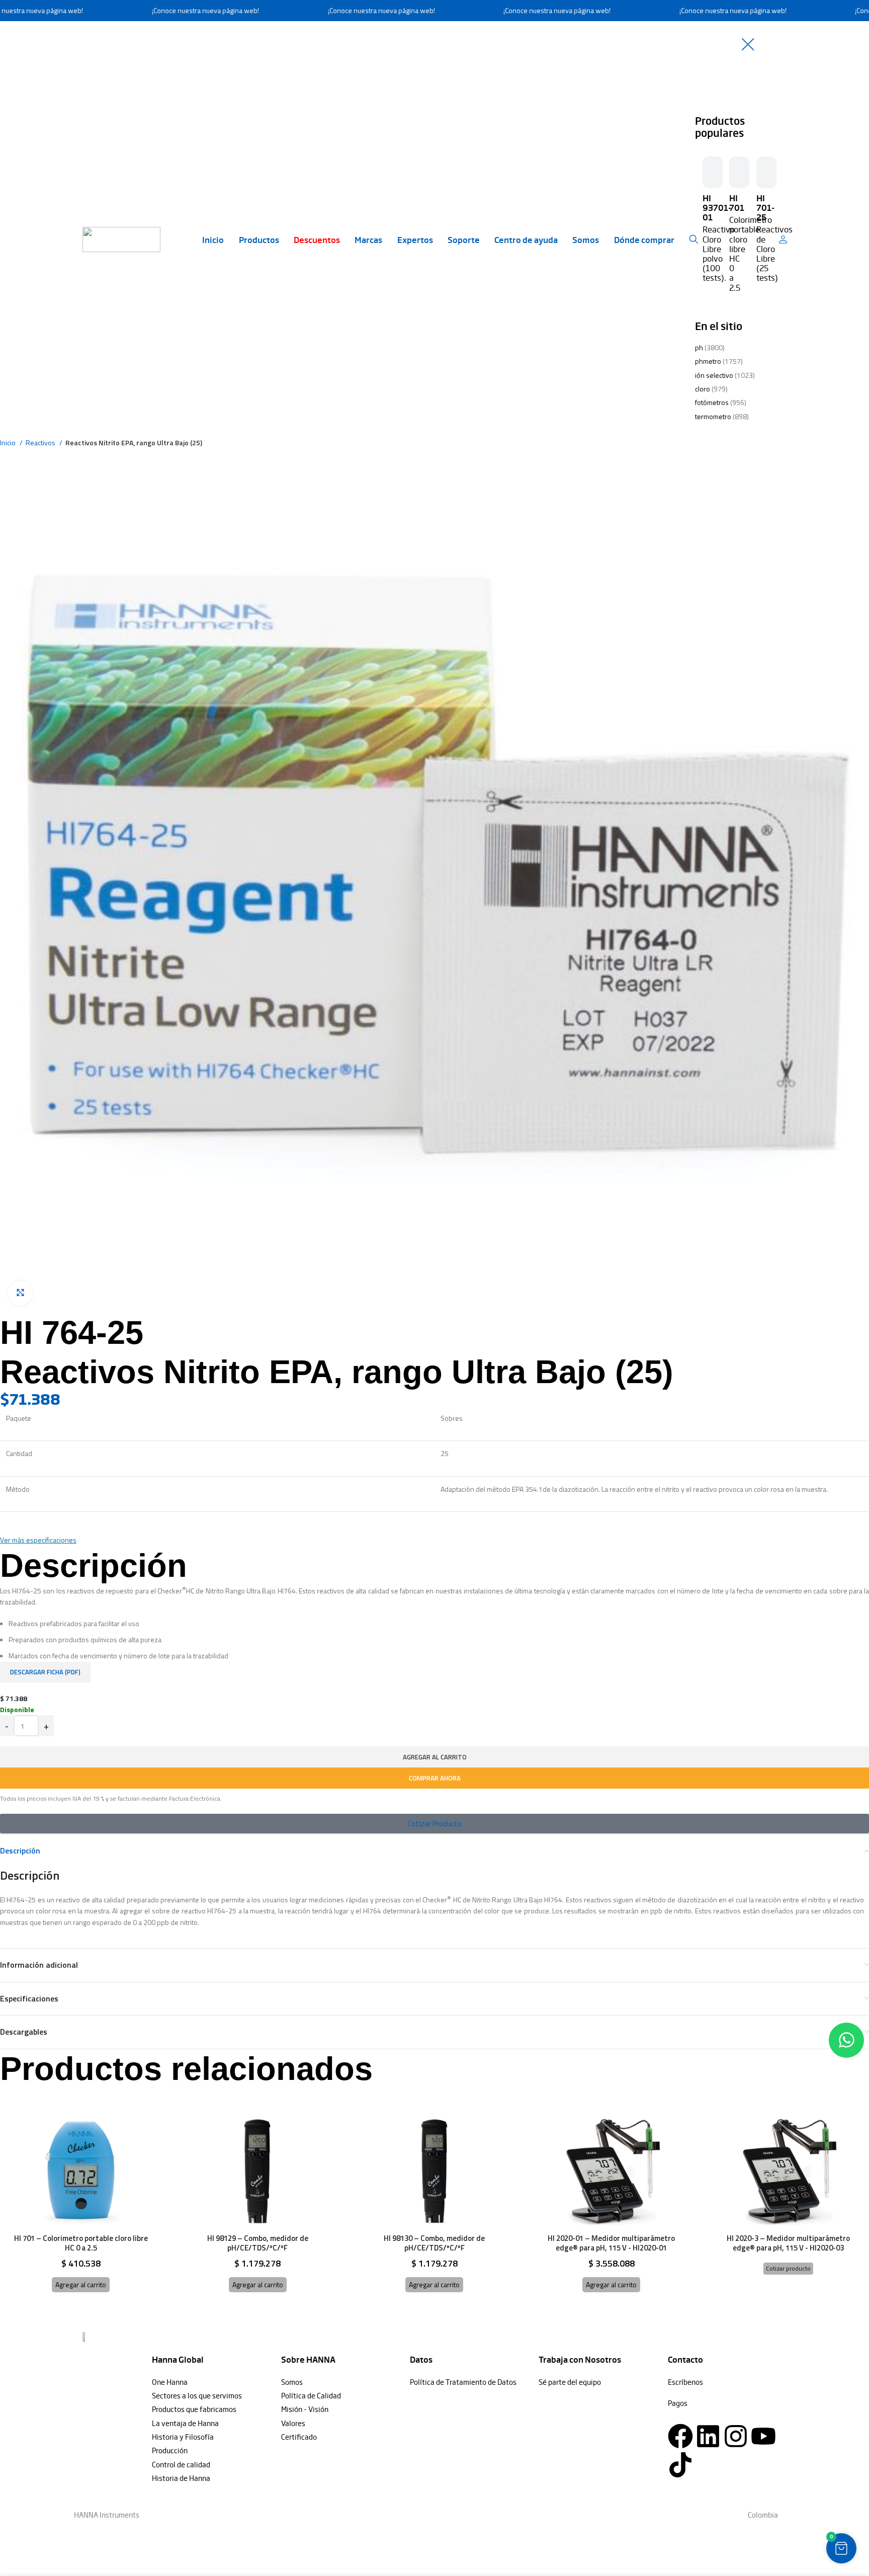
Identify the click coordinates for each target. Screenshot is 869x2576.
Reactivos (41, 442)
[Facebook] (680, 2436)
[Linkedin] (708, 2436)
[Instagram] (736, 2436)
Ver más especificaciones (38, 1540)
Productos (259, 239)
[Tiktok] (680, 2465)
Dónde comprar (644, 239)
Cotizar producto (788, 2268)
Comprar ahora (435, 1778)
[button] (81, 2285)
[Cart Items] (785, 239)
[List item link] (211, 2382)
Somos (586, 239)
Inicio (213, 239)
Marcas (368, 239)
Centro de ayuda (526, 239)
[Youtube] (763, 2436)
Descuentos (317, 239)
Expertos (415, 239)
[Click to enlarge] (20, 1293)
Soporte (464, 239)
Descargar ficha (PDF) (45, 1672)
